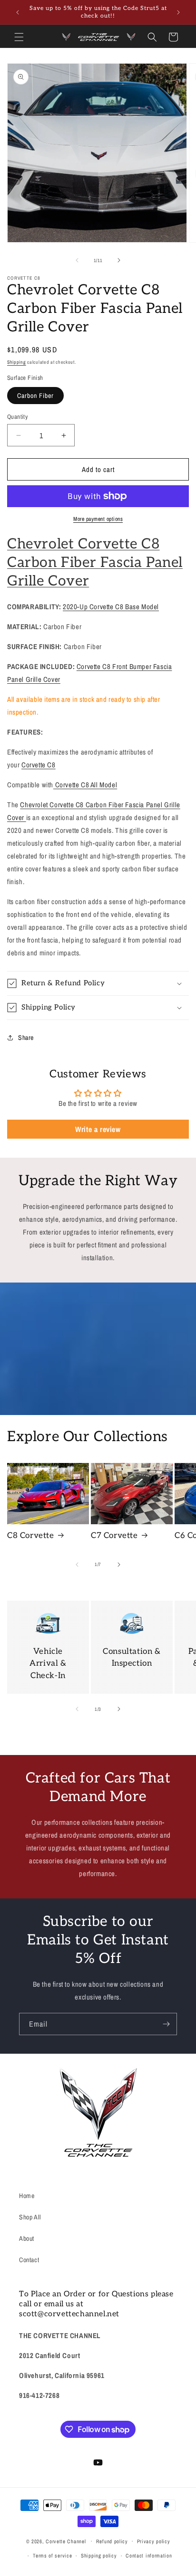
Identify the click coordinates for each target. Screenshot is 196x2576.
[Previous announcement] (18, 12)
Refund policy (112, 2541)
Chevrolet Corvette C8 (83, 544)
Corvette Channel (66, 2541)
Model (86, 785)
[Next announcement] (178, 12)
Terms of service (52, 2556)
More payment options (98, 519)
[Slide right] (119, 260)
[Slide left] (77, 260)
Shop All (30, 2217)
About (27, 2238)
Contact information (149, 2556)
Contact (29, 2260)
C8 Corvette (31, 1536)
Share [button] (26, 1038)
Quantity (17, 417)
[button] (19, 37)
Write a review (98, 1129)
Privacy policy (154, 2541)
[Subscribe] (166, 2024)
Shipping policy (99, 2556)
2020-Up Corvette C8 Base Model (111, 607)
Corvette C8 (39, 765)
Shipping (17, 362)
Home (27, 2196)
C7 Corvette (114, 1536)
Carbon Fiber (35, 396)
